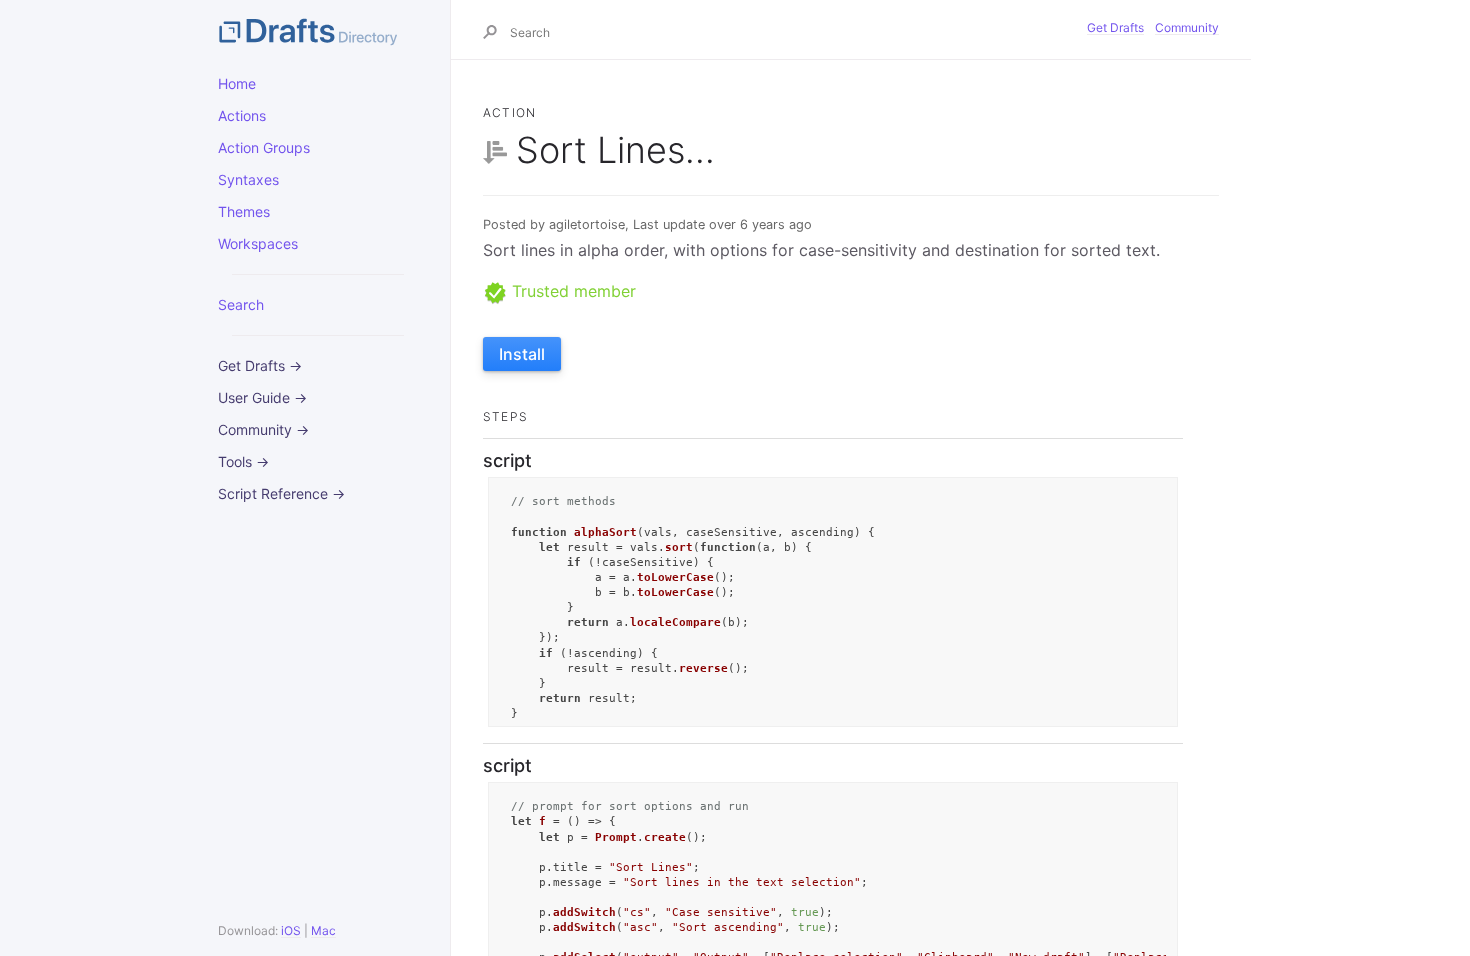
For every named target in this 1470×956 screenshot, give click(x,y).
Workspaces (258, 243)
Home (237, 83)
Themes (244, 211)
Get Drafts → (260, 365)
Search (241, 304)
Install (522, 354)
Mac (323, 930)
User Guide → (262, 397)
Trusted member (571, 291)
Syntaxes (248, 179)
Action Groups (264, 147)
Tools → (243, 461)
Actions (242, 115)
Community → (263, 429)
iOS (291, 930)
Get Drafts (1115, 27)
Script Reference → (281, 493)
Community (1187, 27)
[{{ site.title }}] (318, 30)
